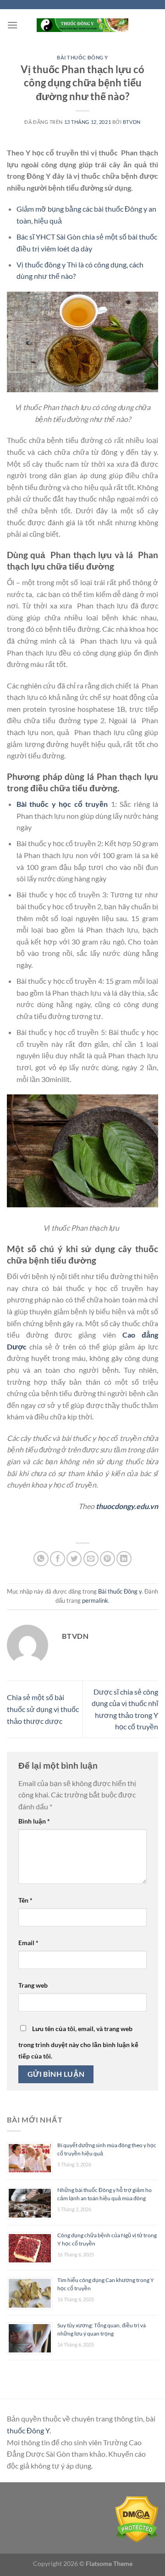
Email (28, 1943)
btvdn (132, 122)
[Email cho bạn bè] (91, 1559)
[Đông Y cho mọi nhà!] (82, 25)
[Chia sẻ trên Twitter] (74, 1559)
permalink (95, 1600)
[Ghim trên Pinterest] (107, 1559)
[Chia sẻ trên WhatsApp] (41, 1559)
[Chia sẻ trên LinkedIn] (124, 1559)
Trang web (33, 1985)
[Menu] (12, 25)
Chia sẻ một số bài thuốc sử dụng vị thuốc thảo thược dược (43, 1709)
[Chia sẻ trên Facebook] (58, 1559)
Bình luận (34, 1821)
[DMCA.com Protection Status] (137, 2519)
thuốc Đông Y (28, 2430)
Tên (25, 1900)
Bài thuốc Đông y (82, 57)
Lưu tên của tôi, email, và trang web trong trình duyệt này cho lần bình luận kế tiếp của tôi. (78, 2043)
